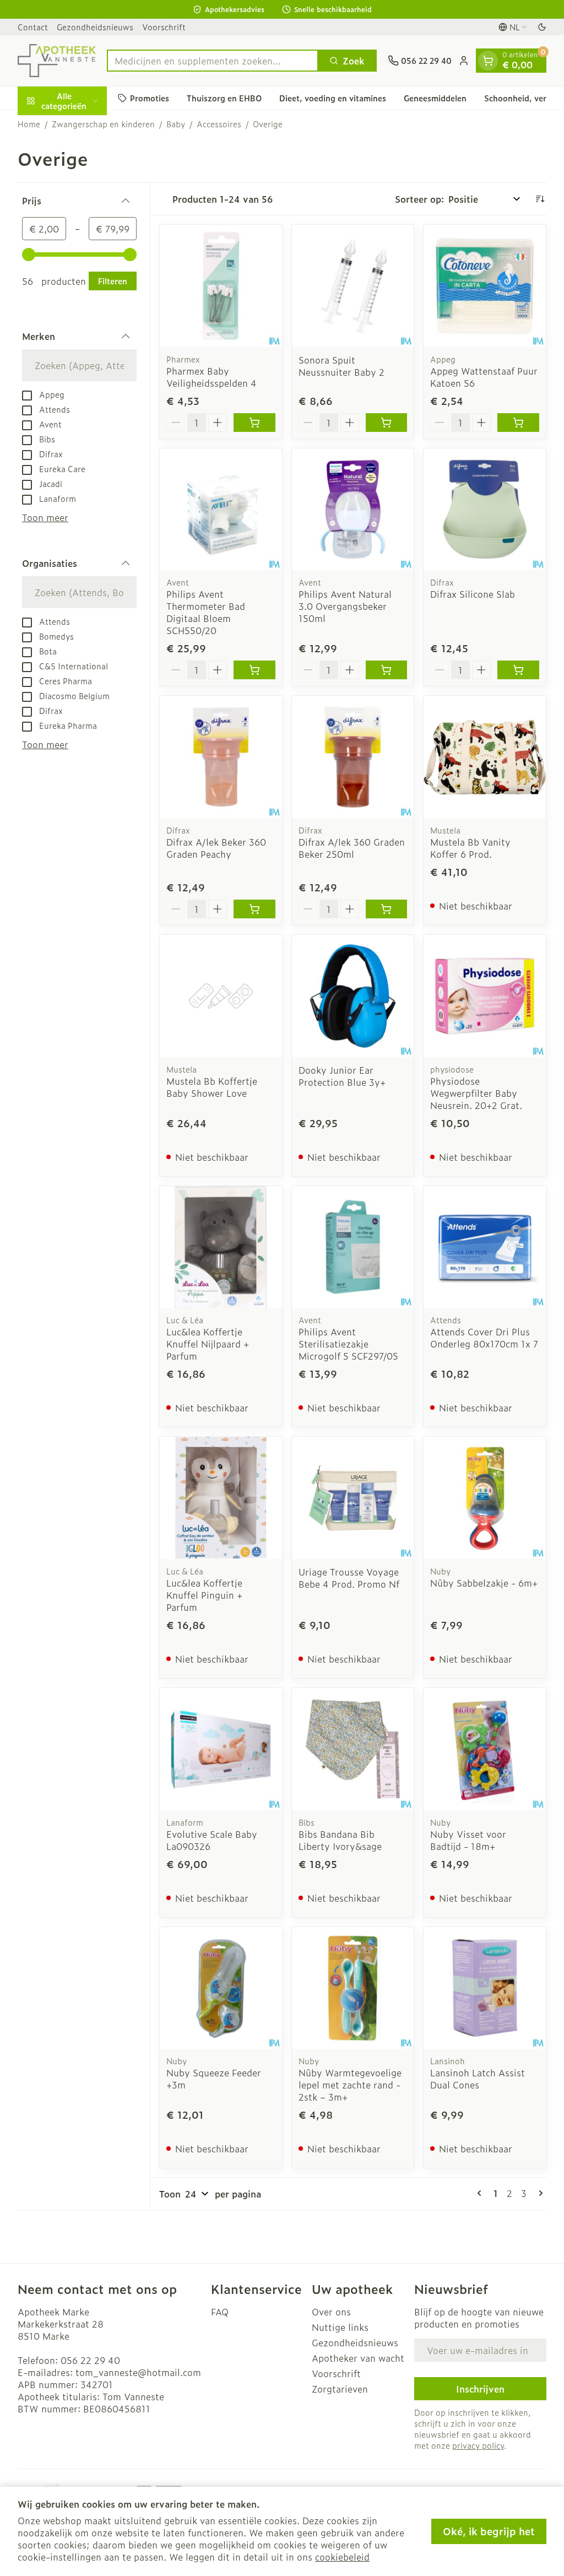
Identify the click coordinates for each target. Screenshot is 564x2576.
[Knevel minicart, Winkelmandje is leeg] (488, 61)
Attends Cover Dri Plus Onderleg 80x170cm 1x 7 (484, 1338)
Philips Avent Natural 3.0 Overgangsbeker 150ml (345, 606)
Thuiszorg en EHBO (224, 98)
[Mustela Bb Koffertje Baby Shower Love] (221, 996)
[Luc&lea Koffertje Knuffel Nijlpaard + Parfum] (221, 1247)
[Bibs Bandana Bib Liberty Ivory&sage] (353, 1749)
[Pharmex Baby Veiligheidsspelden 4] (221, 286)
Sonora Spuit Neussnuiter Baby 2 (341, 366)
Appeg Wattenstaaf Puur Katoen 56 (484, 377)
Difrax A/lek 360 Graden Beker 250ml (352, 848)
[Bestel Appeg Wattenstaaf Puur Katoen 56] (518, 423)
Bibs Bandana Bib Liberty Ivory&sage (340, 1840)
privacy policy (478, 2445)
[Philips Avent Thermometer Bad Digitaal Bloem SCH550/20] (221, 510)
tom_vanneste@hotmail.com (138, 2372)
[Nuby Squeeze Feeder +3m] (221, 1988)
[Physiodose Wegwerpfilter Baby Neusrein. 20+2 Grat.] (485, 996)
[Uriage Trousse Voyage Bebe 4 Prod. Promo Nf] (353, 1498)
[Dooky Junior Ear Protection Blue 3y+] (353, 996)
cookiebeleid (342, 2557)
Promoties (150, 98)
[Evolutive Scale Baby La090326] (221, 1749)
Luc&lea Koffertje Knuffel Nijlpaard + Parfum (208, 1344)
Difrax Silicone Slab (473, 594)
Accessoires (219, 124)
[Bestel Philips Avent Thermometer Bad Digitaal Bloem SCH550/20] (254, 670)
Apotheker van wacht (358, 2358)
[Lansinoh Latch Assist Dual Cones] (485, 1988)
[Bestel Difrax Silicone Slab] (518, 670)
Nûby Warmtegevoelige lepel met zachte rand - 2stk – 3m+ (350, 2085)
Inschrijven (480, 2389)
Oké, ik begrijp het (489, 2531)
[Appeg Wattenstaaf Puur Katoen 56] (485, 286)
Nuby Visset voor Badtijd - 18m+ (468, 1840)
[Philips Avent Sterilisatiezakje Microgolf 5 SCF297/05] (353, 1247)
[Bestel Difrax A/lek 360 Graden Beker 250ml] (387, 909)
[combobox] (213, 61)
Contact (33, 27)
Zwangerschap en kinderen (103, 124)
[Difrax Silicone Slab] (485, 510)
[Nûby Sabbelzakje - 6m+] (485, 1498)
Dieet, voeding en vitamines (333, 98)
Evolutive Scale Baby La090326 (212, 1840)
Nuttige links (340, 2327)
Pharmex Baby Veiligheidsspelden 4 (211, 377)
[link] (481, 2193)
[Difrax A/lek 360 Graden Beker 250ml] (353, 757)
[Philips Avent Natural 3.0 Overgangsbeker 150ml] (353, 510)
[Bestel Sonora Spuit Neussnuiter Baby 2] (387, 423)
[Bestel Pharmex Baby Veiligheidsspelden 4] (254, 423)
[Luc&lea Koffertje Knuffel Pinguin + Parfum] (221, 1498)
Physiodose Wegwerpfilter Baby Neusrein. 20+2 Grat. (476, 1093)
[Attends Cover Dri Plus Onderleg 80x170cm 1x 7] (485, 1247)
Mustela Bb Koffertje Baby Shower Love (212, 1087)
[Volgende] (539, 2193)
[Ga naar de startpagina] (57, 61)
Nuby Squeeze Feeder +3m (214, 2079)
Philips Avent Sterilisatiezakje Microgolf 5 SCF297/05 (348, 1344)
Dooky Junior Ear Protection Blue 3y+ (342, 1076)
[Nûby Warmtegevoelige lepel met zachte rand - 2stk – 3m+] (353, 1988)
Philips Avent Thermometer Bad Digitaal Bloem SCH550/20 (206, 612)
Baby (176, 124)
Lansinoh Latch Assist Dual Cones (478, 2079)
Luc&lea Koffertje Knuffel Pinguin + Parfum (204, 1595)
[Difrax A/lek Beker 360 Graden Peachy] (221, 757)
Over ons (331, 2312)
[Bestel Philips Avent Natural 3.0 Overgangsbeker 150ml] (387, 670)
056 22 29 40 (90, 2360)
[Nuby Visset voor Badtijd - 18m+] (485, 1749)
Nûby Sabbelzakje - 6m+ (484, 1583)
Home (29, 124)
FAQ (220, 2312)
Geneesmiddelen (435, 98)
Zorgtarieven (340, 2389)
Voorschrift (164, 27)
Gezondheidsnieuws (95, 27)
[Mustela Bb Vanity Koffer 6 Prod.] (485, 757)
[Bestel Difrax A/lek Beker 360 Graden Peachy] (254, 909)
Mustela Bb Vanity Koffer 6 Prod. (470, 848)
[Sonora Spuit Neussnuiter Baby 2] (353, 286)
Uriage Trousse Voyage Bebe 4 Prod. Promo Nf (349, 1578)
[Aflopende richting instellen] (540, 199)
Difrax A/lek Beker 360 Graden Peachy (216, 848)
